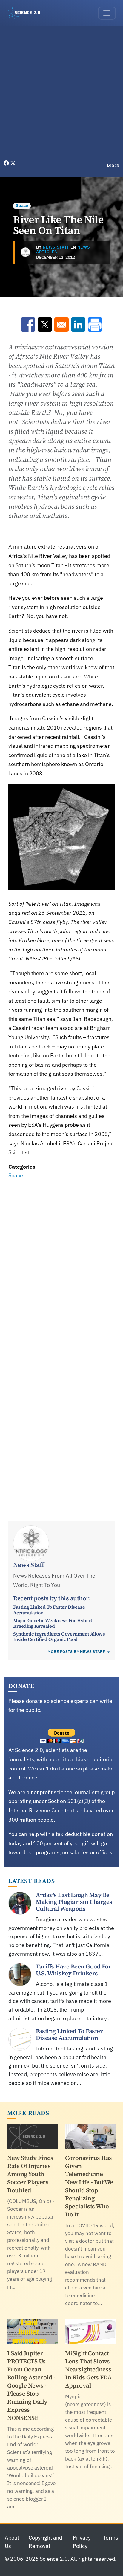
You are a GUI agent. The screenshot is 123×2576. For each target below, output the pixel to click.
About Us (12, 2542)
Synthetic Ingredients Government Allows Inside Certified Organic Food (59, 1636)
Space (22, 205)
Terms (111, 2538)
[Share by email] (61, 325)
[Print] (95, 325)
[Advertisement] (61, 95)
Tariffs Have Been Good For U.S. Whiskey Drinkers (73, 1970)
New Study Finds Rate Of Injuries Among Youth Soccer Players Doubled (30, 2174)
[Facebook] (7, 163)
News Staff (56, 247)
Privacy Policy (82, 2542)
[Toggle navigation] (107, 13)
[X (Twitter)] (13, 163)
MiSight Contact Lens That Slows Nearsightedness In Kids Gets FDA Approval (88, 2369)
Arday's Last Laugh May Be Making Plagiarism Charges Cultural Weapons (74, 1902)
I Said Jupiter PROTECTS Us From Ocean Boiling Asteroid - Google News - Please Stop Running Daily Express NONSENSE (31, 2385)
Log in (113, 165)
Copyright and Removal (45, 2542)
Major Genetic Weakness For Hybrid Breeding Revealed (53, 1623)
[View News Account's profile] (25, 252)
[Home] (27, 13)
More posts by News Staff (76, 1652)
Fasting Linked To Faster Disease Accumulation (49, 1610)
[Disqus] (61, 1263)
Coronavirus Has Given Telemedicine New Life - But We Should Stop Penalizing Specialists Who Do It (89, 2186)
